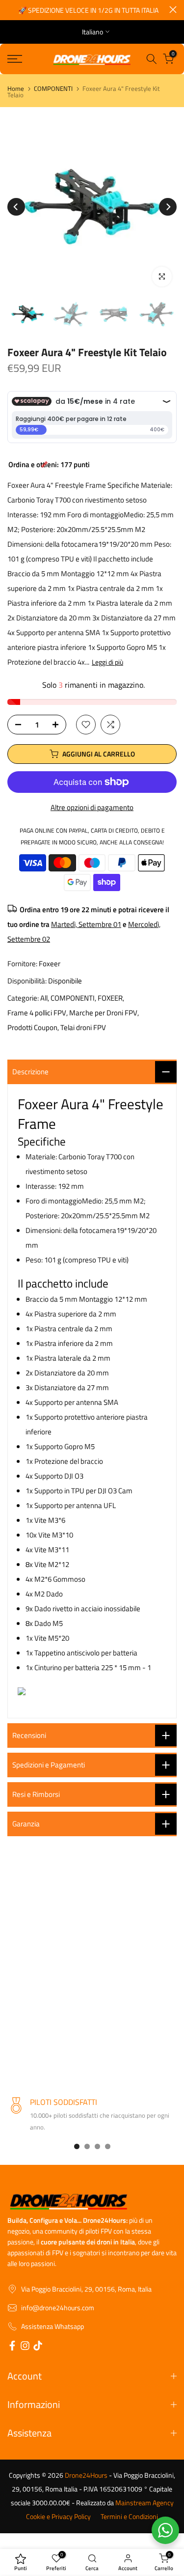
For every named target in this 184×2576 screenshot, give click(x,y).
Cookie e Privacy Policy (58, 2517)
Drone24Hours (86, 2475)
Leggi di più (107, 662)
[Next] (168, 207)
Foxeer (50, 964)
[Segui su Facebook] (12, 2347)
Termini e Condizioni (129, 2517)
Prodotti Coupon (32, 1027)
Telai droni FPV (83, 1027)
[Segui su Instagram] (25, 2347)
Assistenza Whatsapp (53, 2326)
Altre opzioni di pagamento (92, 807)
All (44, 998)
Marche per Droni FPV (103, 1013)
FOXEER (110, 998)
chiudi (173, 10)
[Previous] (16, 207)
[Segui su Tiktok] (38, 2347)
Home (16, 89)
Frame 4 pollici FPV (37, 1013)
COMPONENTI (53, 89)
